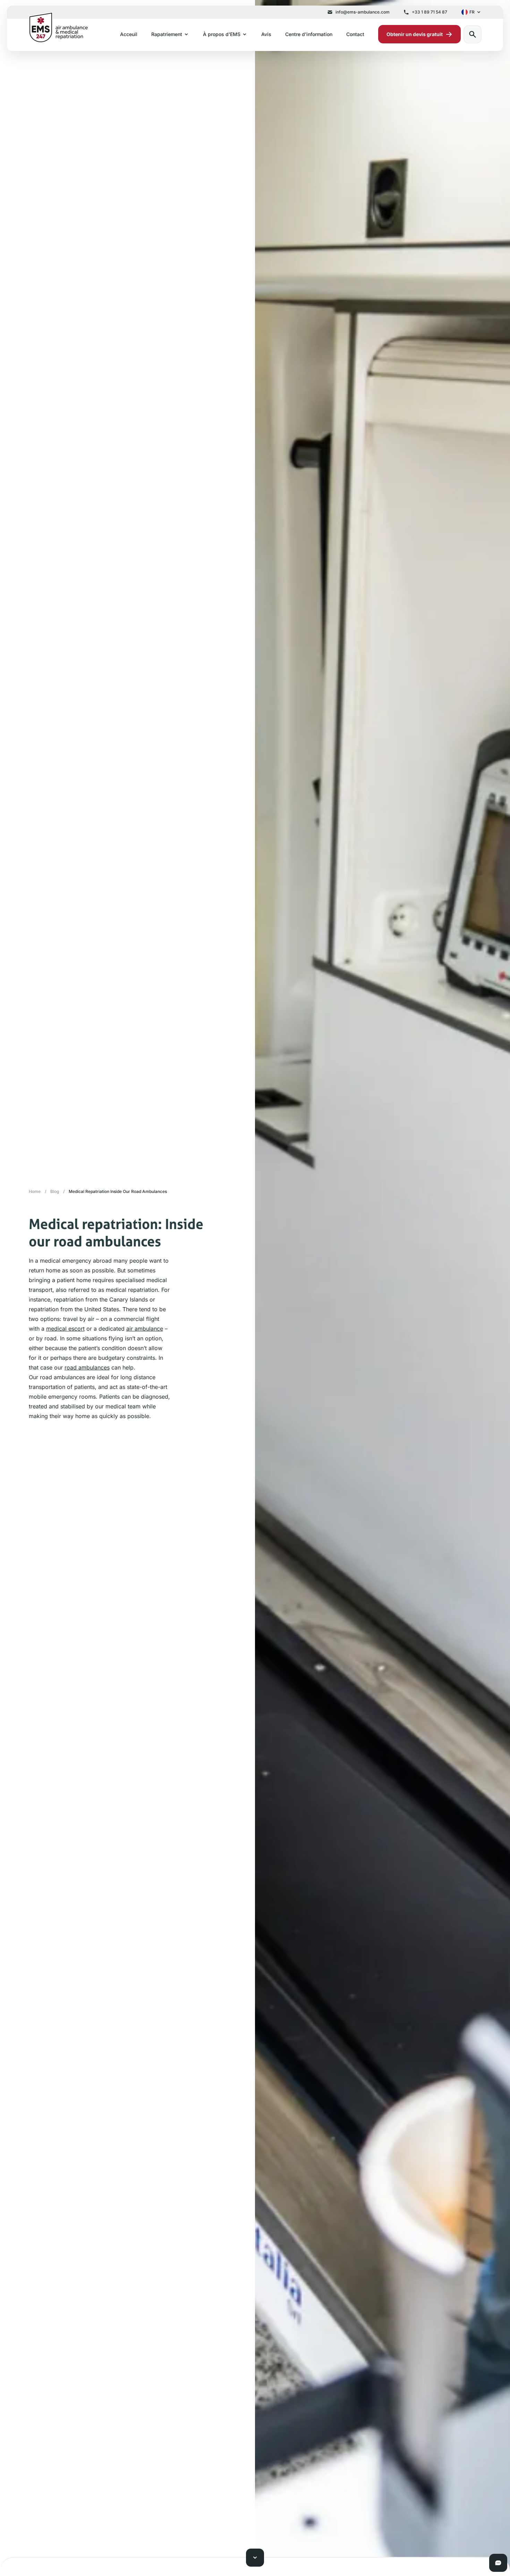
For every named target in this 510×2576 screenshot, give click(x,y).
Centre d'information (309, 34)
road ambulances (87, 1367)
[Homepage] (58, 27)
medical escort (65, 1329)
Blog (55, 1191)
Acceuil (129, 34)
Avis (266, 34)
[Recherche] (473, 34)
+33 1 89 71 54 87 (430, 12)
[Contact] (498, 2563)
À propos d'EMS (222, 34)
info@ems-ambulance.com (363, 12)
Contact (355, 34)
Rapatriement (167, 34)
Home (35, 1191)
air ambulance (145, 1329)
